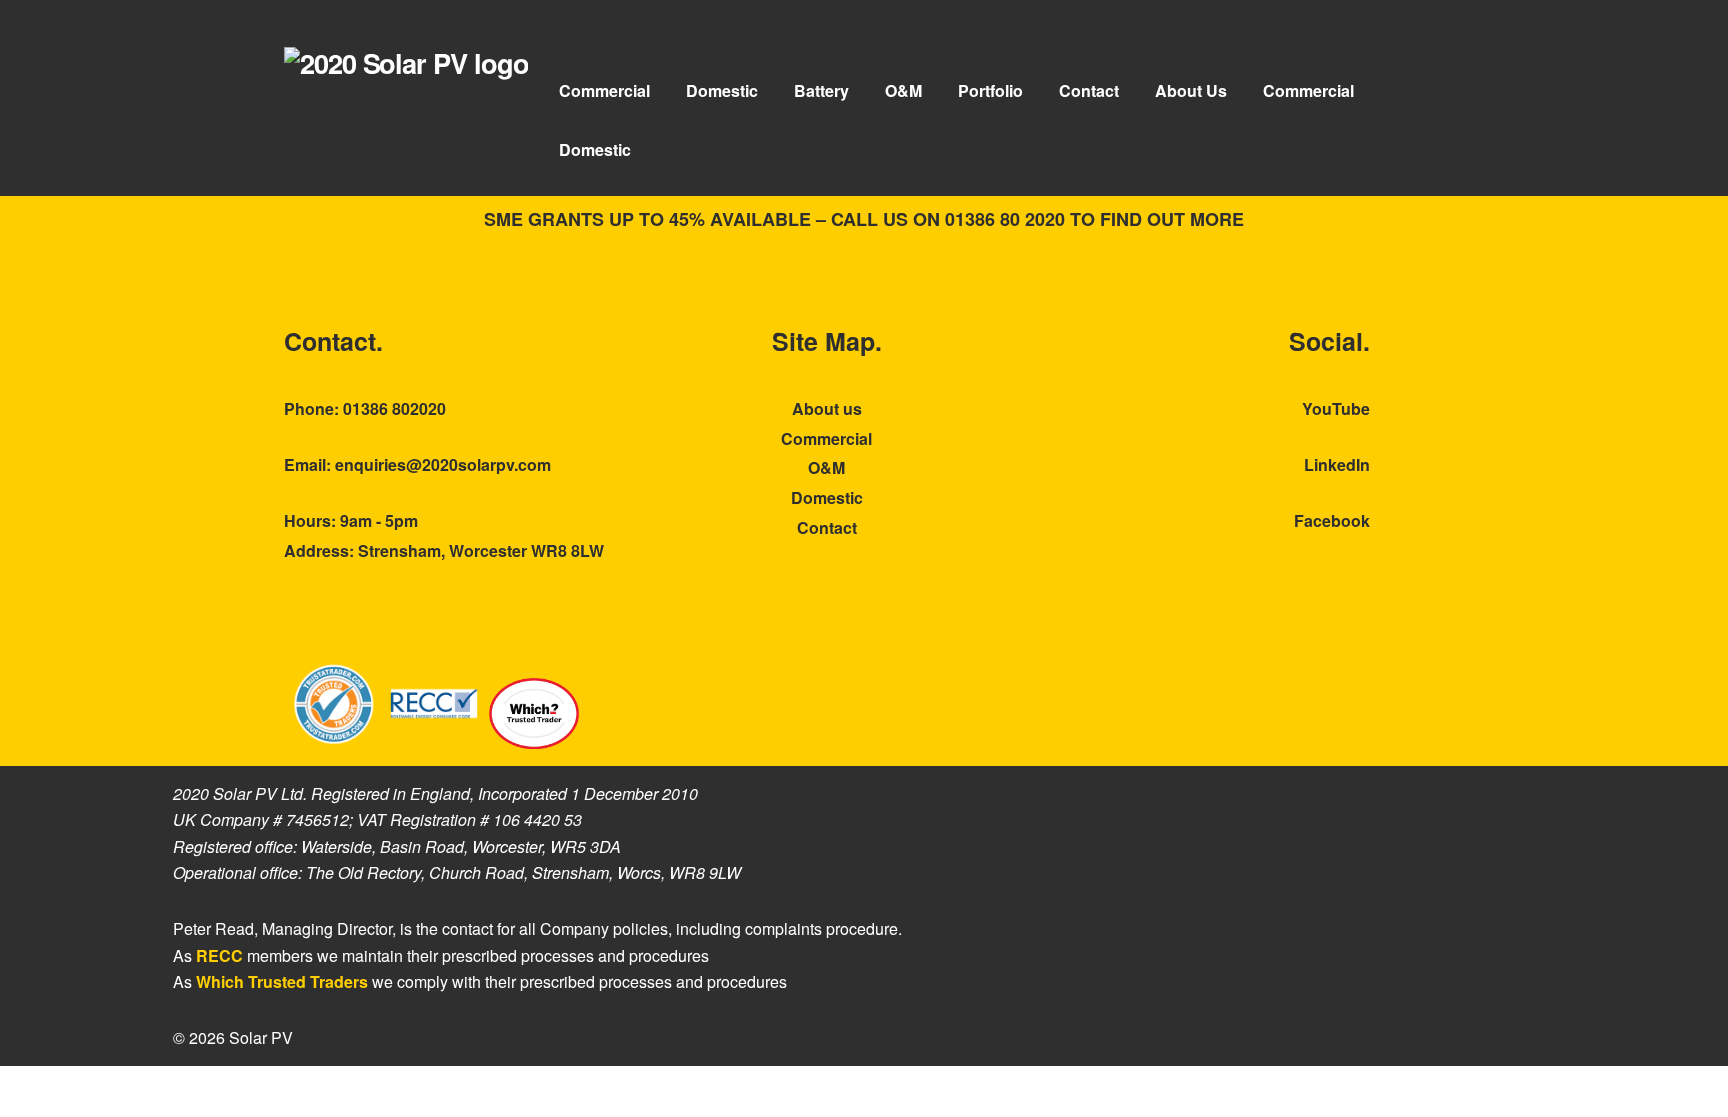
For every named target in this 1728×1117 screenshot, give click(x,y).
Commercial (604, 90)
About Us (1191, 90)
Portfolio (990, 90)
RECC (219, 955)
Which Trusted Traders (282, 981)
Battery (821, 90)
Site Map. (827, 341)
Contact (1089, 90)
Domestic (722, 90)
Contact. (333, 341)
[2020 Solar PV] (406, 62)
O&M (903, 90)
